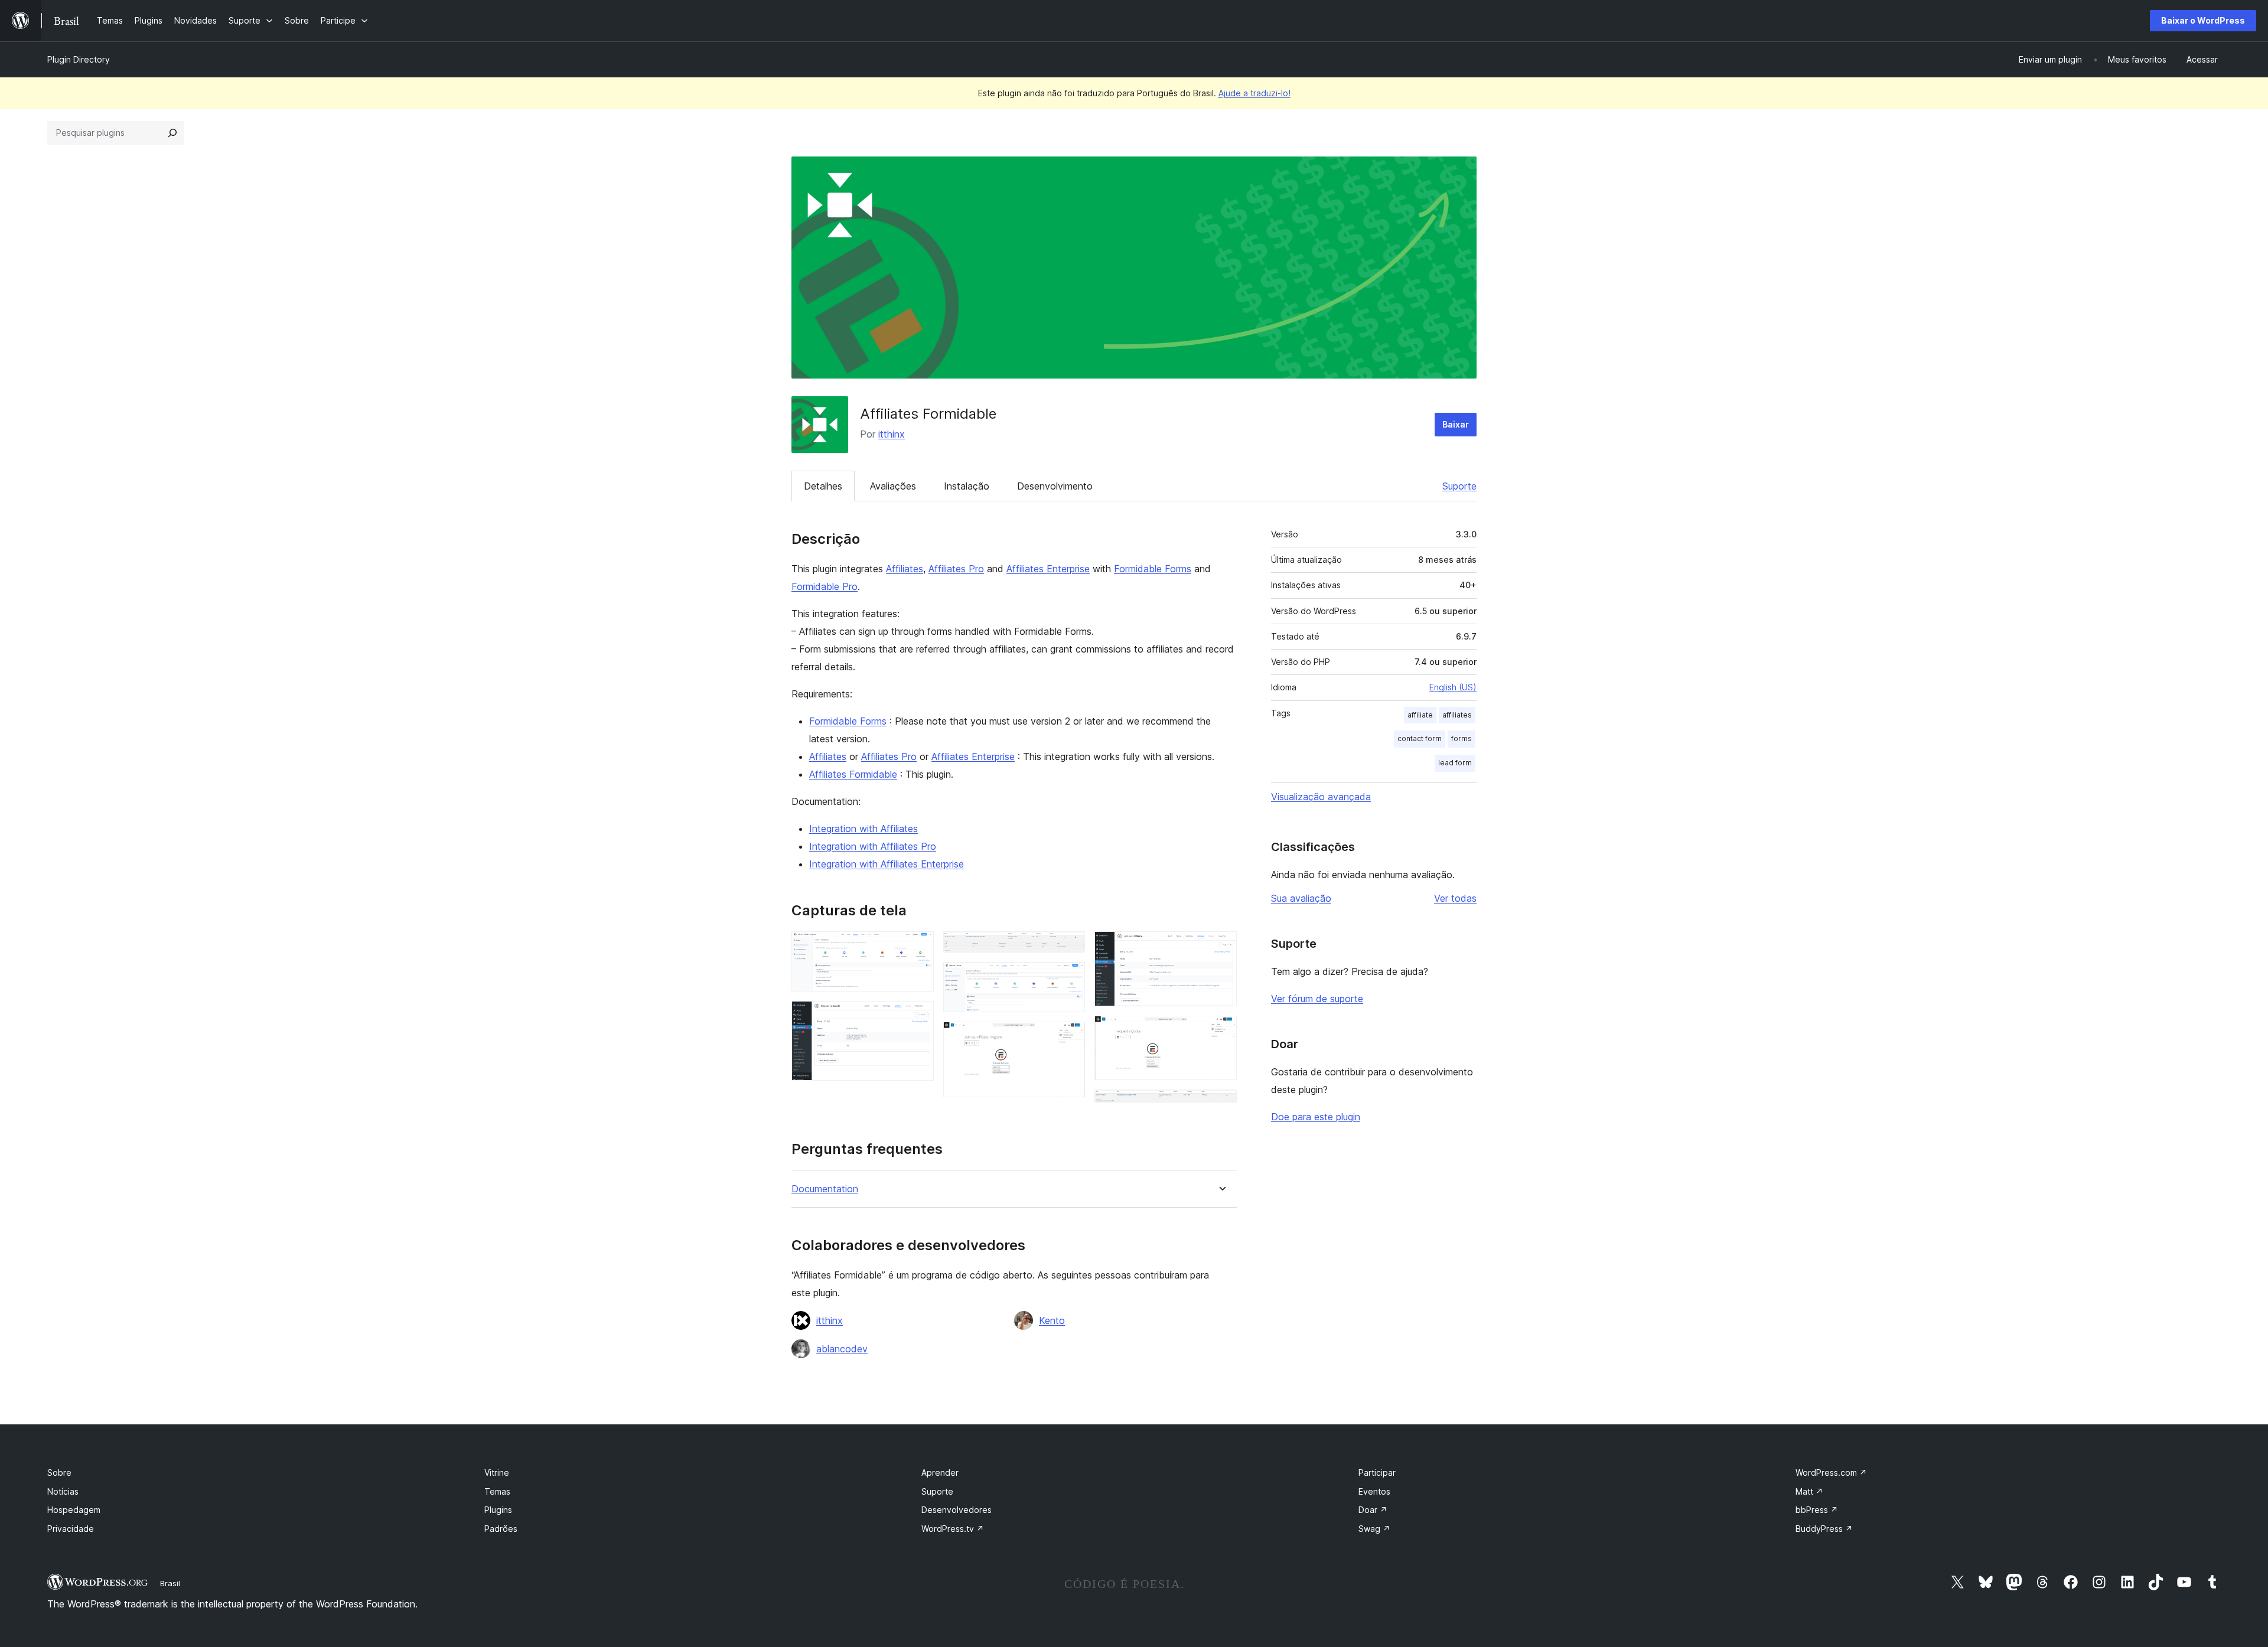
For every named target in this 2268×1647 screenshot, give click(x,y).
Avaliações (893, 486)
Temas (497, 1491)
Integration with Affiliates (863, 829)
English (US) (1453, 687)
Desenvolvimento (1055, 486)
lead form (1455, 763)
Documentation (825, 1189)
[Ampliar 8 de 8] (1221, 1105)
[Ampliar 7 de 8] (1221, 1032)
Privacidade (71, 1529)
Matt (1809, 1491)
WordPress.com (1831, 1472)
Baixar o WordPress (2203, 20)
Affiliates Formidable (853, 774)
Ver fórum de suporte (1317, 999)
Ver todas (1455, 898)
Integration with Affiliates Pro (873, 846)
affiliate (1420, 715)
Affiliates (905, 569)
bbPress (1817, 1510)
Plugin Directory (79, 59)
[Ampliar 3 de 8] (1069, 947)
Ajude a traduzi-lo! (1254, 93)
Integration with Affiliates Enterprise (887, 864)
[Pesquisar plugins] (172, 133)
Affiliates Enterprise (1048, 569)
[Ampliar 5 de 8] (1069, 1038)
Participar (1377, 1472)
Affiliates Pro (956, 569)
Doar (1373, 1510)
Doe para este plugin (1316, 1117)
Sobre (59, 1472)
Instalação (967, 486)
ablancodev (842, 1349)
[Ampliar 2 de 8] (918, 1017)
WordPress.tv (953, 1529)
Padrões (501, 1529)
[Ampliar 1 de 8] (918, 947)
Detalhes (823, 486)
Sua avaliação (1301, 898)
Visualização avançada (1321, 797)
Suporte (1459, 486)
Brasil (170, 1583)
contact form (1420, 738)
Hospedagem (74, 1510)
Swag (1374, 1529)
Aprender (940, 1472)
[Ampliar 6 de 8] (1221, 947)
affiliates (1457, 715)
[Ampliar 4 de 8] (1069, 978)
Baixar (1456, 424)
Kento (1052, 1320)
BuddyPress (1824, 1529)
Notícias (63, 1491)
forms (1462, 738)
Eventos (1374, 1491)
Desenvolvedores (957, 1510)
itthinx (892, 434)
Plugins (498, 1510)
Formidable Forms (1153, 569)
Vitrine (497, 1472)
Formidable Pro (825, 586)
